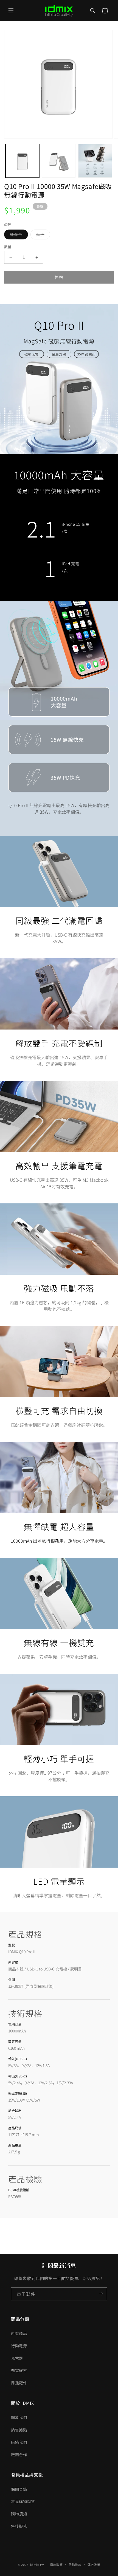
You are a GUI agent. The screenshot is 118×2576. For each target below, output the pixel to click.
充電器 (17, 2358)
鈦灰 (42, 235)
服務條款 (75, 2564)
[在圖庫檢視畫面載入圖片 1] (22, 161)
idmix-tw (37, 2564)
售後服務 (19, 2526)
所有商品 (19, 2333)
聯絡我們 (19, 2442)
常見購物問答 (23, 2501)
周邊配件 (19, 2383)
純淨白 (18, 235)
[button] (11, 11)
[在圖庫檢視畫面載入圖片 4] (95, 161)
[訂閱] (101, 2294)
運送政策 (94, 2564)
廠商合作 (19, 2455)
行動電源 (19, 2346)
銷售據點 (19, 2430)
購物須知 (19, 2514)
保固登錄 (19, 2489)
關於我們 (19, 2417)
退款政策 (56, 2564)
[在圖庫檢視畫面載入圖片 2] (59, 161)
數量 (8, 247)
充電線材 (19, 2370)
